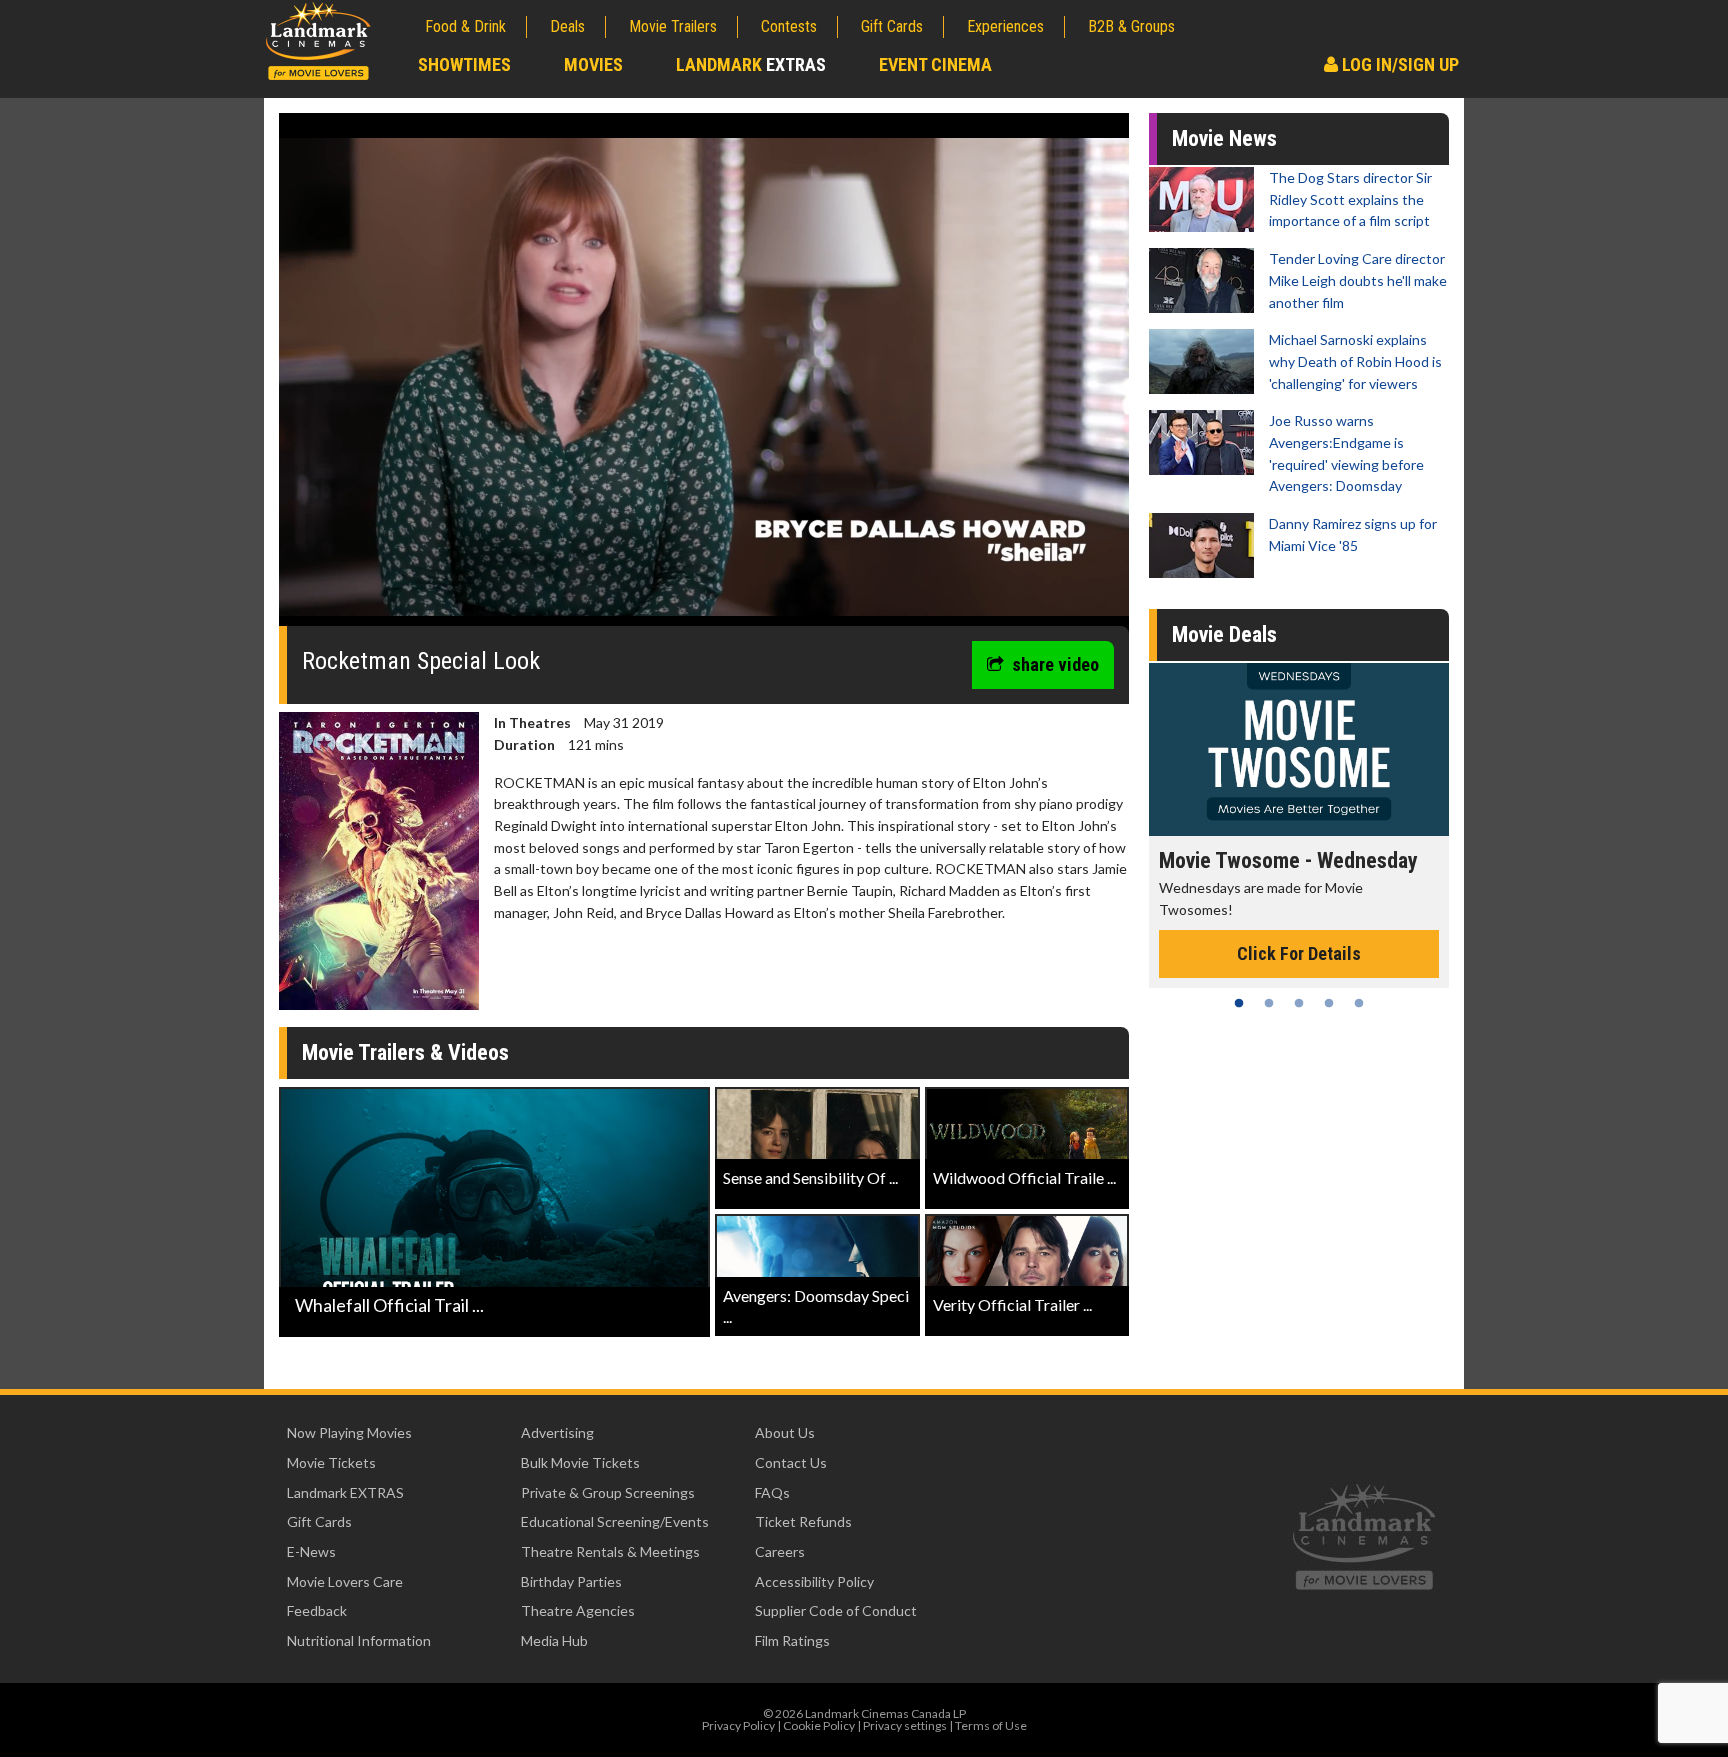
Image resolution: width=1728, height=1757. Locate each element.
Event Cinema (935, 64)
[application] (704, 377)
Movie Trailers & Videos (405, 1052)
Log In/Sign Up (1398, 64)
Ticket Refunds (803, 1521)
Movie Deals (1224, 634)
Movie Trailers (673, 26)
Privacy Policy (738, 1725)
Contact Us (791, 1462)
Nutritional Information (359, 1640)
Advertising (557, 1432)
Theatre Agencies (578, 1610)
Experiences (1005, 26)
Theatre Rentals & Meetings (610, 1551)
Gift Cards (892, 26)
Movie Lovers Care (345, 1581)
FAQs (772, 1492)
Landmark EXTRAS (345, 1492)
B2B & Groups (1131, 26)
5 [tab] (1359, 1003)
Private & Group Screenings (608, 1492)
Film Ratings (792, 1640)
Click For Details (1165, 953)
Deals (567, 26)
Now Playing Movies (349, 1432)
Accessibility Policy (814, 1581)
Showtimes (464, 64)
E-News (311, 1551)
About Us (785, 1432)
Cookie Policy (819, 1725)
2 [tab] (1269, 1003)
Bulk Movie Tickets (580, 1462)
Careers (780, 1551)
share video (1055, 664)
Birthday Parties (571, 1581)
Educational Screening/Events (615, 1521)
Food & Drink (465, 26)
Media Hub (554, 1640)
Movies (593, 64)
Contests (789, 26)
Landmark (751, 64)
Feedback (317, 1610)
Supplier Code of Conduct (836, 1610)
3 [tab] (1299, 1003)
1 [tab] (1239, 1003)
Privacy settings (905, 1725)
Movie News (1224, 138)
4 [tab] (1329, 1003)
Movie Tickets (331, 1462)
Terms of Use (991, 1725)
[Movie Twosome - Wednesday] (1165, 749)
